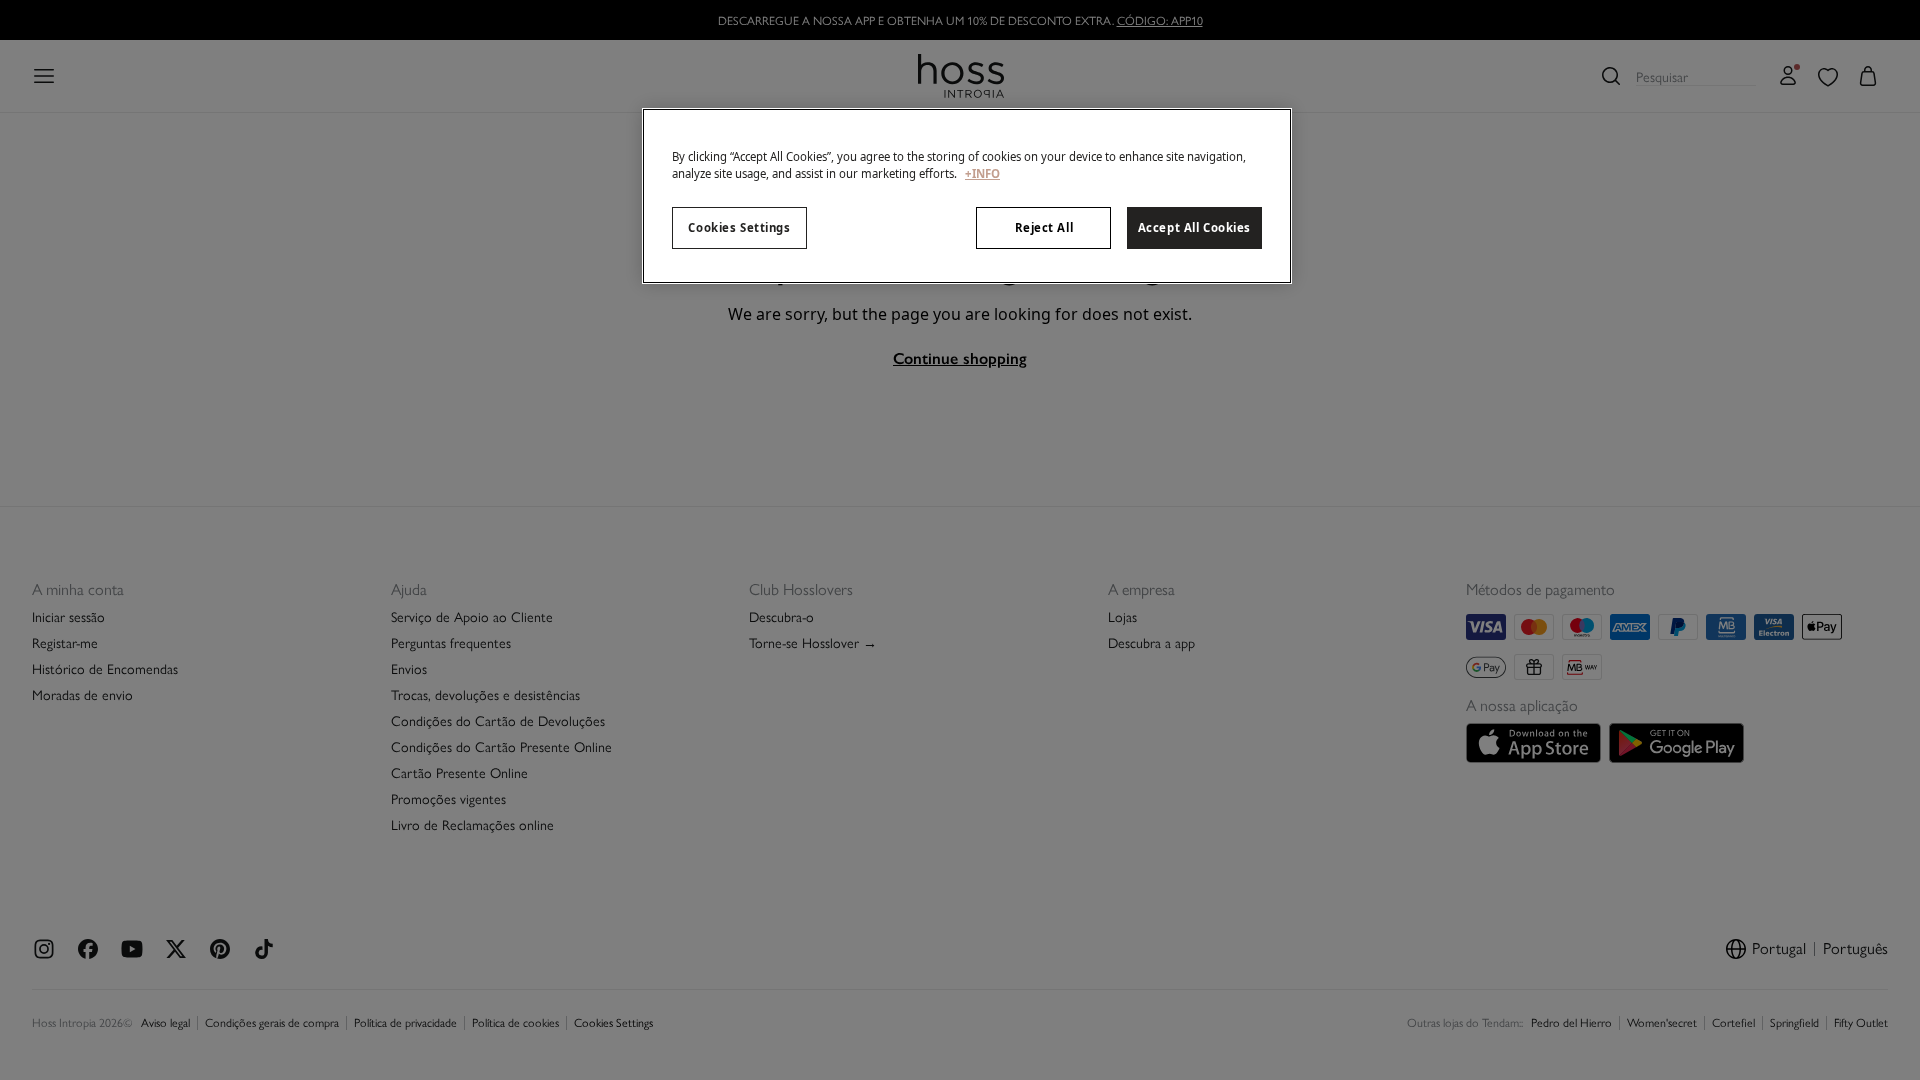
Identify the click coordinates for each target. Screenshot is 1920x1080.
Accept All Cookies (1194, 227)
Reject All (1044, 227)
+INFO (982, 173)
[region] (967, 196)
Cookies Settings (739, 227)
